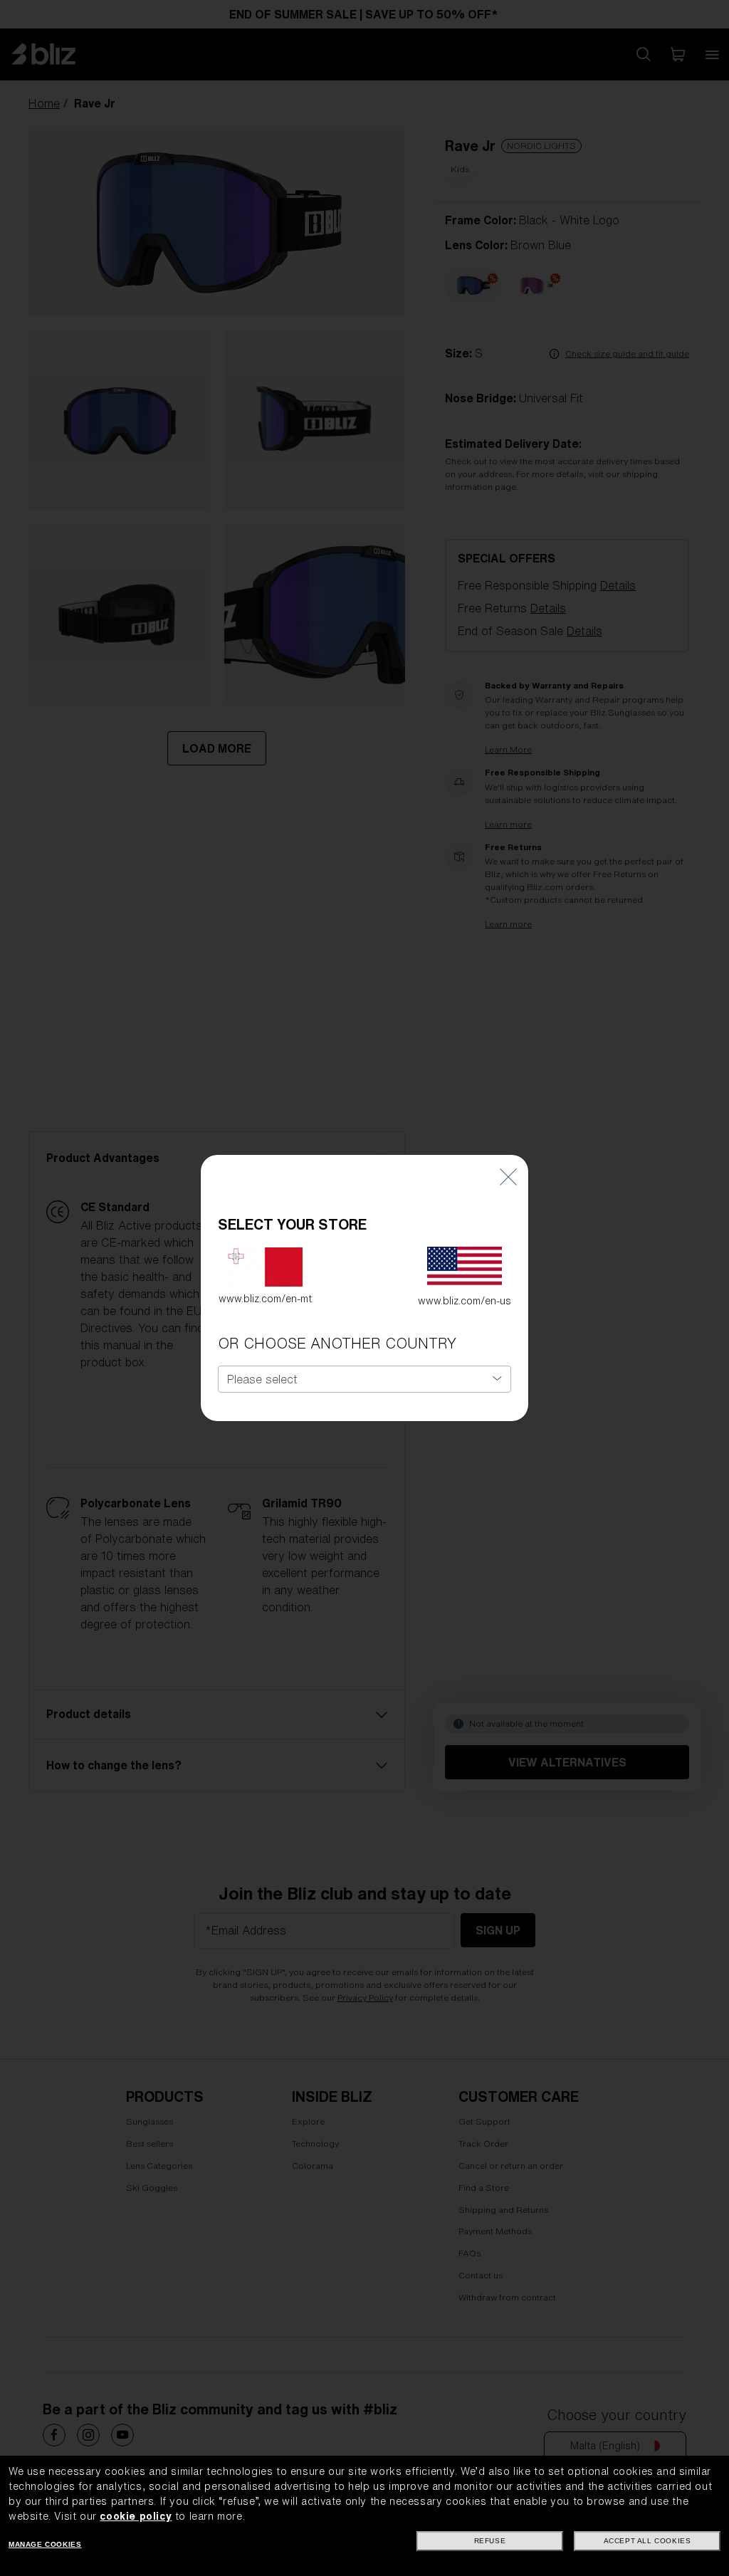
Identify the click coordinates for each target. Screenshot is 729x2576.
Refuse (490, 2541)
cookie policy (136, 2516)
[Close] (508, 1176)
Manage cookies (45, 2544)
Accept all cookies (647, 2541)
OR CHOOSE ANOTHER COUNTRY (337, 1343)
